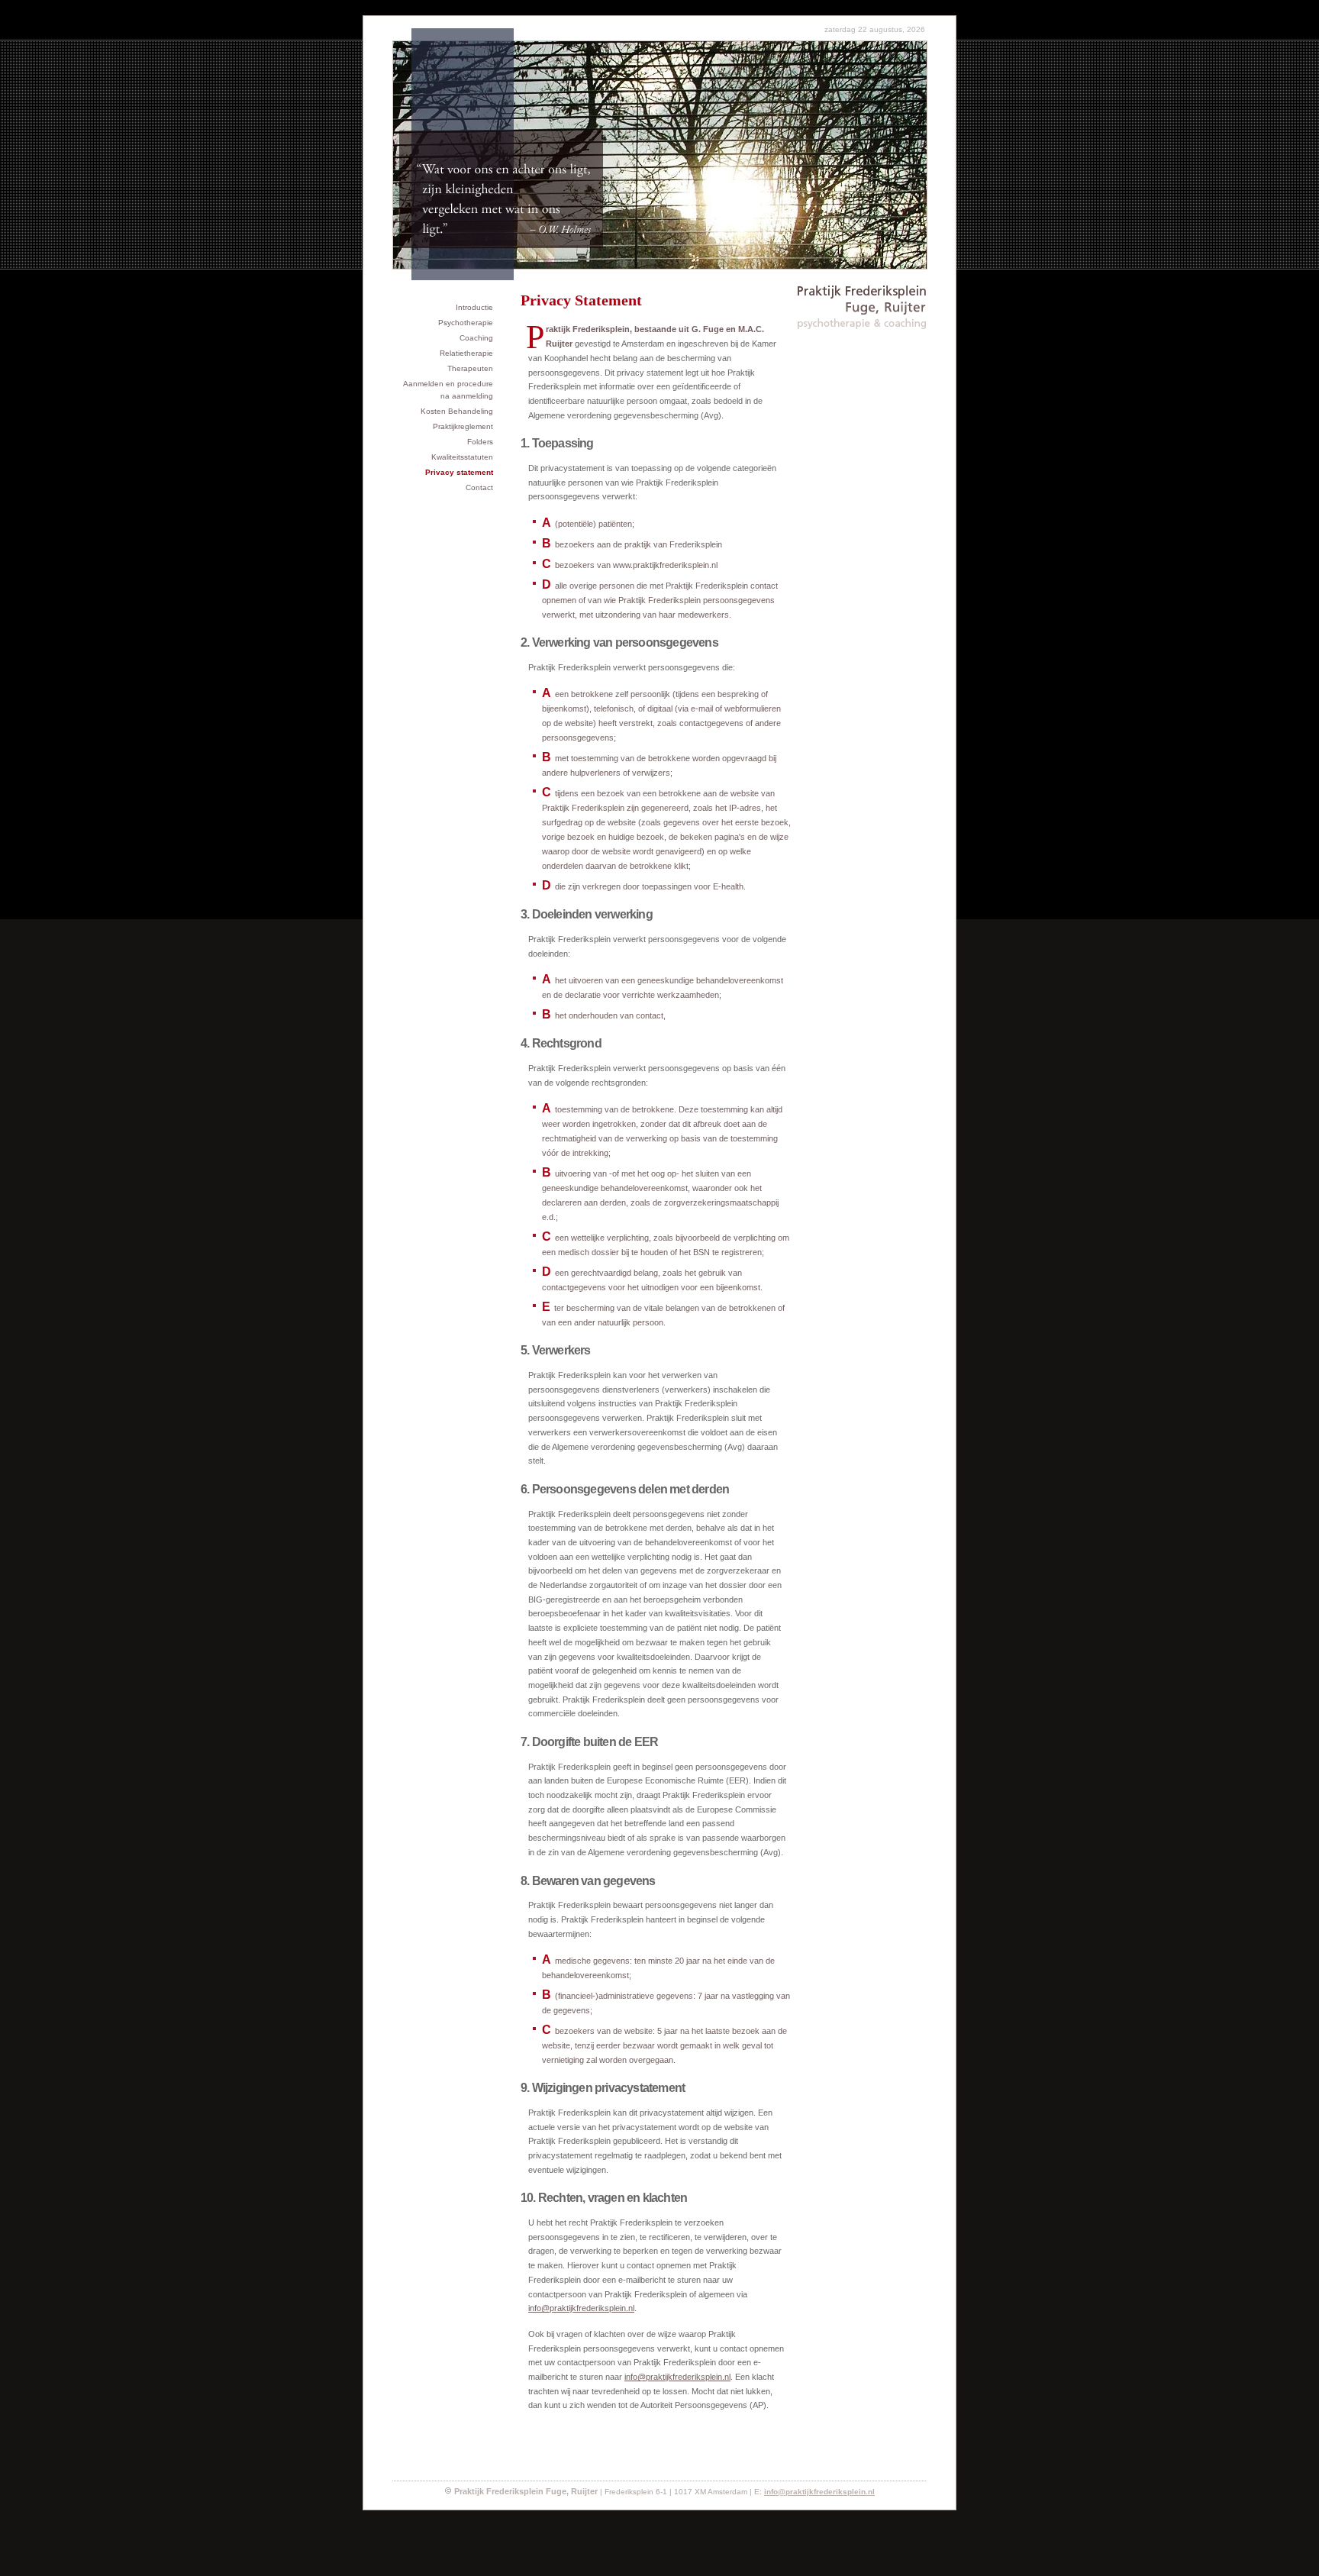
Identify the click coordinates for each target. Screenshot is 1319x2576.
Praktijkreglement (463, 426)
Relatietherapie (466, 353)
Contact (479, 487)
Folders (480, 442)
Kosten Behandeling (457, 411)
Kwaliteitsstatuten (462, 457)
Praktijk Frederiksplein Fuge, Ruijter (862, 298)
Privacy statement (459, 472)
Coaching (476, 338)
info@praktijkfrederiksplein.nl (581, 2308)
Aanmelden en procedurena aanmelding (448, 390)
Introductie (474, 307)
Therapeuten (470, 368)
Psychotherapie (466, 323)
